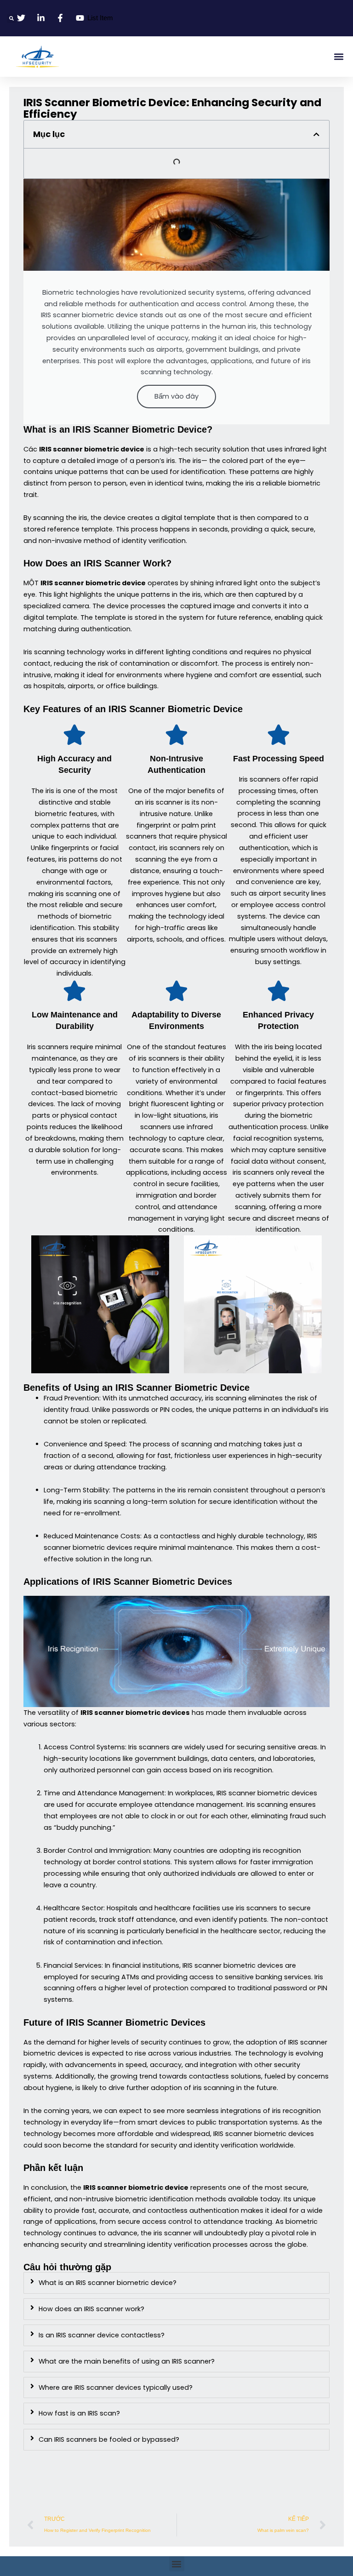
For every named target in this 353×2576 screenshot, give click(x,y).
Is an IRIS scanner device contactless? (102, 2335)
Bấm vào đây (176, 396)
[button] (11, 18)
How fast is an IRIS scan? (79, 2413)
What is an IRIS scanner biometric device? (108, 2283)
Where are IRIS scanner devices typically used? (116, 2388)
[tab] (176, 2283)
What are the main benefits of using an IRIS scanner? (127, 2361)
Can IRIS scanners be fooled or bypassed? (109, 2439)
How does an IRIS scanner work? (91, 2309)
